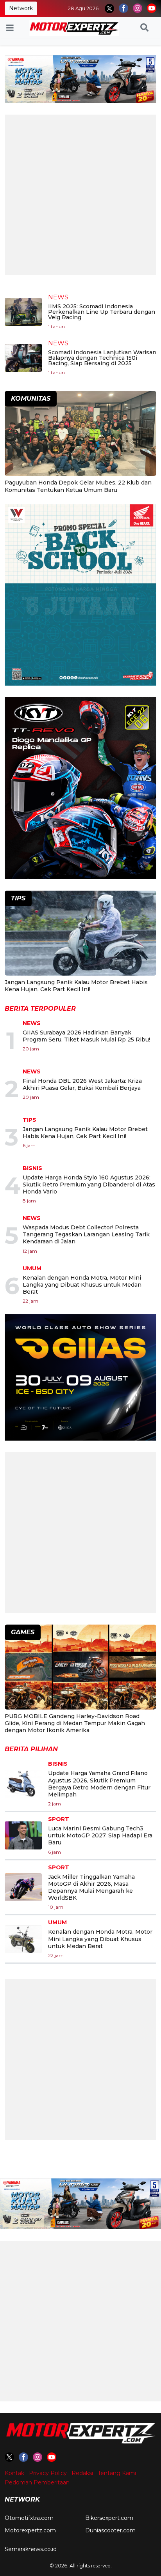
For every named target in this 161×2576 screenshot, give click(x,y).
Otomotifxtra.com (29, 2518)
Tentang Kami (117, 2473)
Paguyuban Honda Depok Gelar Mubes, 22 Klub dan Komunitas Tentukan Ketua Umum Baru (78, 486)
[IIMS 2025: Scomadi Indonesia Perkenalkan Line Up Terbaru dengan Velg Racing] (23, 311)
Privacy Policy (48, 2473)
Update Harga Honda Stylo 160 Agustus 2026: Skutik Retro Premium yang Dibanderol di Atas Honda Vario (89, 1185)
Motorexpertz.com (30, 2530)
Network (21, 8)
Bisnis (32, 1168)
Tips (30, 1120)
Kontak (14, 2473)
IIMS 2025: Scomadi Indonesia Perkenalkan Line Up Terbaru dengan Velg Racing (102, 312)
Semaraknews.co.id (31, 2549)
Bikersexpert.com (109, 2518)
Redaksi (82, 2473)
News (58, 297)
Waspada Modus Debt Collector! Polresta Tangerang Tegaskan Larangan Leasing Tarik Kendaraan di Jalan (86, 1234)
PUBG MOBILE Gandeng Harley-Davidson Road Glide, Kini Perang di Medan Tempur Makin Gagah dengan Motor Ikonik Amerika (75, 1723)
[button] (144, 28)
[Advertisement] (80, 195)
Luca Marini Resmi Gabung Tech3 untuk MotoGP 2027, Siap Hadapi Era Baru (100, 1835)
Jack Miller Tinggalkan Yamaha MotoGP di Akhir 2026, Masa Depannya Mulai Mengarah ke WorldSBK (91, 1887)
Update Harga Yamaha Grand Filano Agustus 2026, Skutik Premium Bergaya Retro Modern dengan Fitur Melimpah (99, 1784)
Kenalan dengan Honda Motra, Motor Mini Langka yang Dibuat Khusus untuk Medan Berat (82, 1285)
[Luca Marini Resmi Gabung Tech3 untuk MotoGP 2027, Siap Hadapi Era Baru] (23, 1835)
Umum (32, 1268)
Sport (59, 1819)
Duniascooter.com (110, 2530)
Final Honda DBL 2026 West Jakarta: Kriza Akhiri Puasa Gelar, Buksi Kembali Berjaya (82, 1084)
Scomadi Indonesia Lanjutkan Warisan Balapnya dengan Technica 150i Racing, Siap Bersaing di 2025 (102, 358)
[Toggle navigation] (10, 28)
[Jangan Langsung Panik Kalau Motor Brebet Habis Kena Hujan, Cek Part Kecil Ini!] (80, 934)
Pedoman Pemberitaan (37, 2482)
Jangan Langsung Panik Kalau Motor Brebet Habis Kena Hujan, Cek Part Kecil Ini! (76, 986)
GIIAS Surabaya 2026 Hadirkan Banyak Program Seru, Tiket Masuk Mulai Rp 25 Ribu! (86, 1036)
